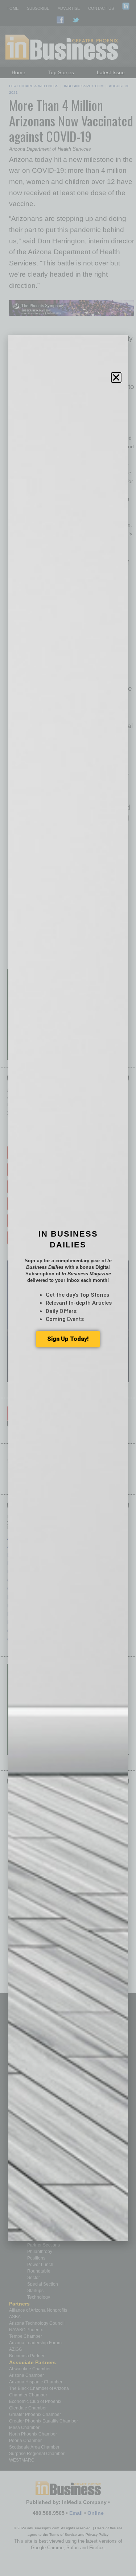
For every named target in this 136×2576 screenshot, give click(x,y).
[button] (116, 377)
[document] (68, 1288)
